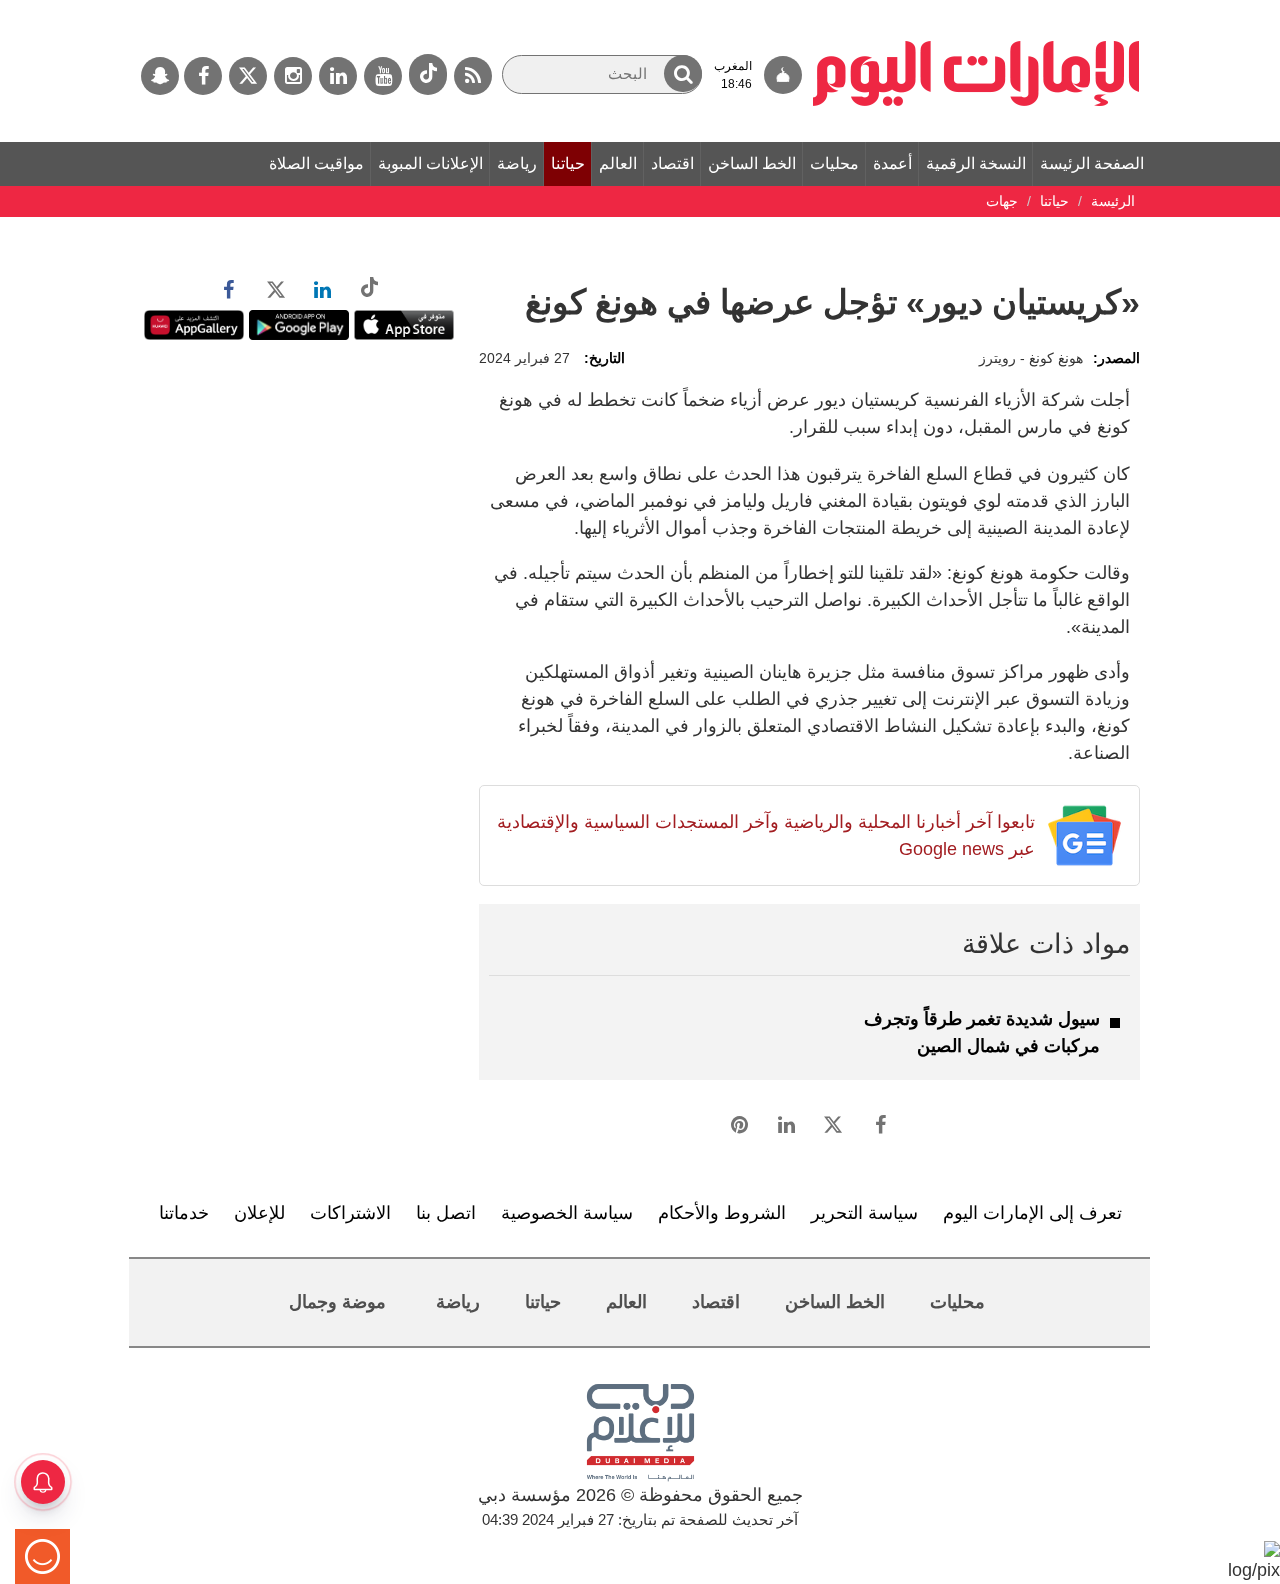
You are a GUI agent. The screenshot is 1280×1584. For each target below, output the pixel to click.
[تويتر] (248, 76)
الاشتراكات (350, 1213)
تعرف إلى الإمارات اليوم (1032, 1213)
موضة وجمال (337, 1302)
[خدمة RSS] (473, 76)
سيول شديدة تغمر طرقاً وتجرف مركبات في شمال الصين (982, 1032)
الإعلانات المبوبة (430, 163)
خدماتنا (184, 1213)
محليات (834, 163)
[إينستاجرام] (293, 76)
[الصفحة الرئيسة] (976, 10)
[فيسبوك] (203, 76)
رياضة (517, 163)
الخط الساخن (752, 163)
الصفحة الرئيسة (1092, 163)
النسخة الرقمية (976, 163)
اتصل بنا (446, 1213)
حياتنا (568, 163)
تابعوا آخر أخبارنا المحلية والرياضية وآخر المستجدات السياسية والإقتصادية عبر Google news (765, 835)
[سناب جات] (160, 76)
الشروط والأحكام (722, 1213)
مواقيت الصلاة (316, 163)
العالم (618, 163)
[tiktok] (428, 74)
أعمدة (892, 163)
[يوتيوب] (383, 76)
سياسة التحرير (864, 1213)
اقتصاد (672, 163)
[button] (683, 73)
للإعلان (259, 1213)
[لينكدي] (338, 76)
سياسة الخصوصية (567, 1213)
